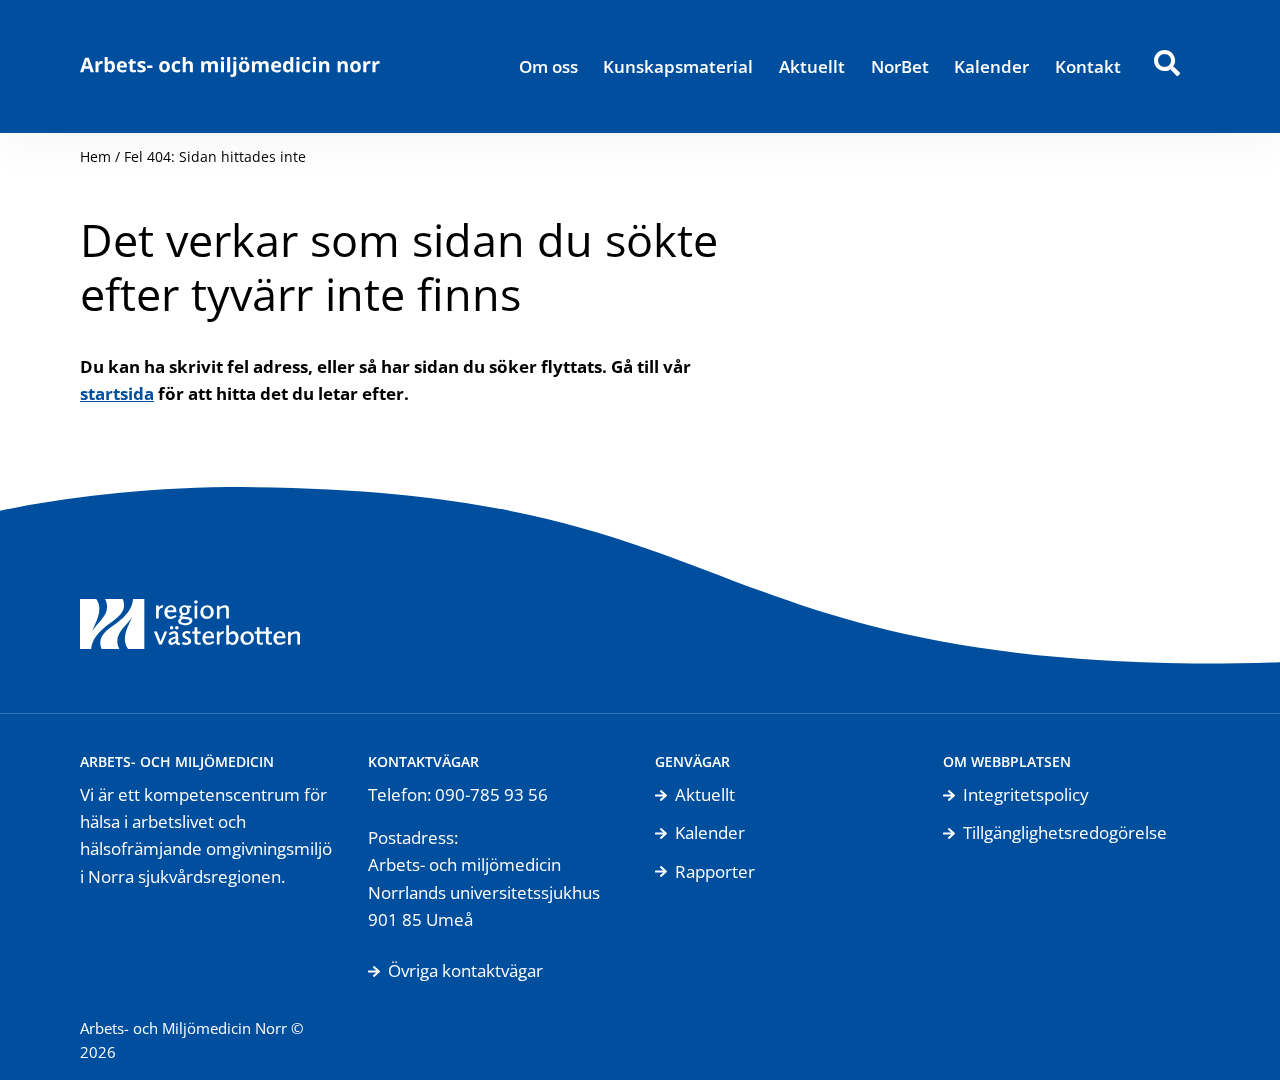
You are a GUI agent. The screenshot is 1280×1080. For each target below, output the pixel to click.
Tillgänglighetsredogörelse (1065, 832)
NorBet (900, 66)
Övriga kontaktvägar (465, 970)
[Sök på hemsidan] (1167, 66)
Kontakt (1088, 66)
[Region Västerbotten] (190, 600)
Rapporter (715, 871)
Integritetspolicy (1026, 794)
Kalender (991, 66)
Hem (95, 156)
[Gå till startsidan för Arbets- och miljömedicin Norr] (230, 66)
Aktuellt (812, 66)
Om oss (548, 66)
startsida (117, 393)
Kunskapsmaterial (678, 66)
